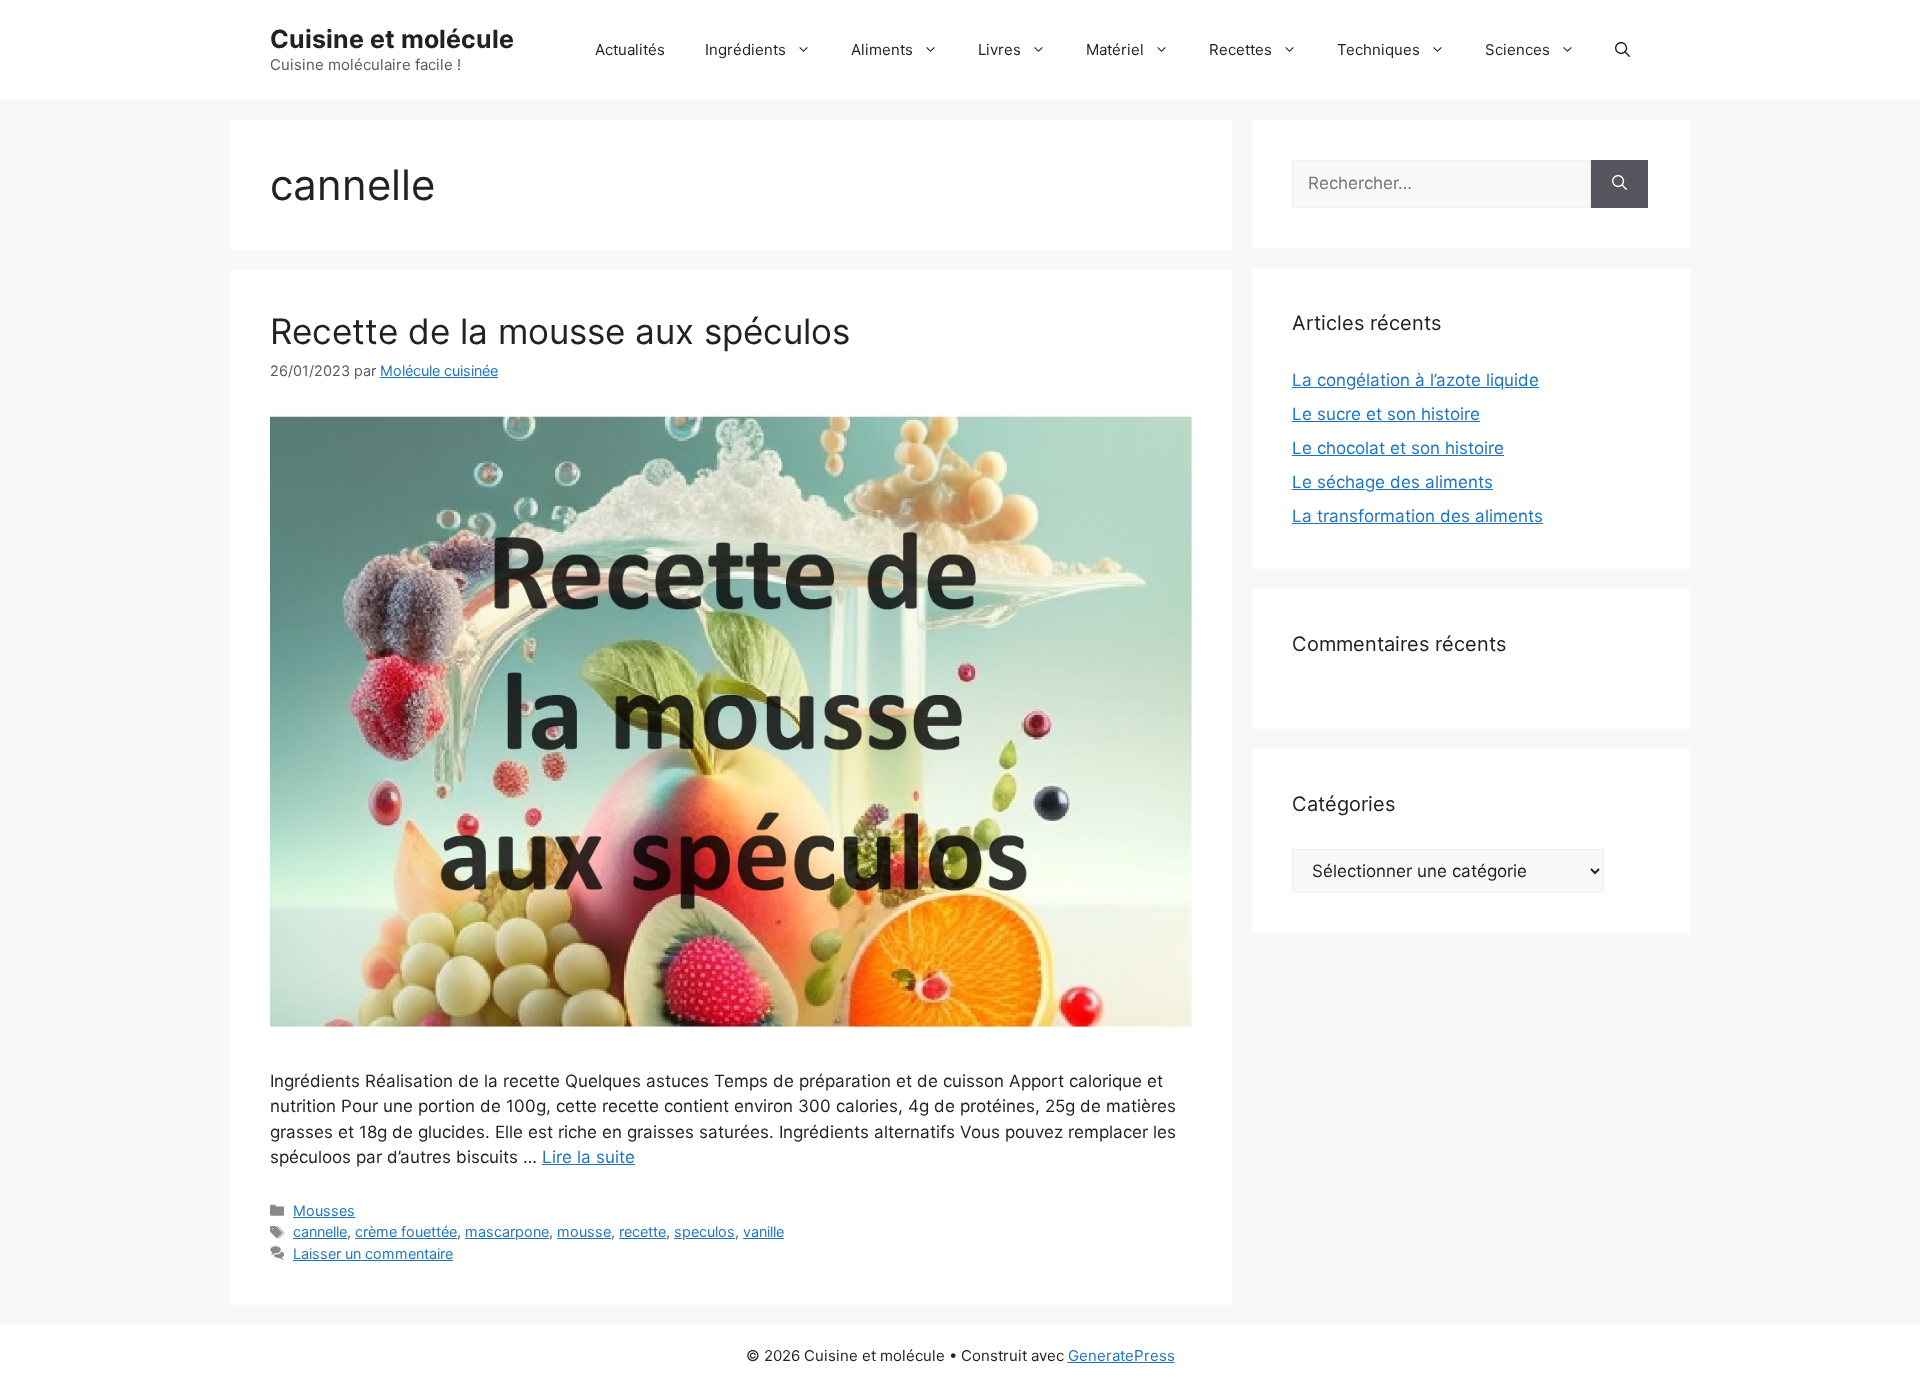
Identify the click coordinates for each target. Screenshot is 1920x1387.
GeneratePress (1121, 1355)
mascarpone (507, 1231)
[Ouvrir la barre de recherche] (1622, 50)
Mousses (324, 1210)
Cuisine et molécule (392, 39)
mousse (584, 1231)
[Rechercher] (1619, 184)
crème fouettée (406, 1231)
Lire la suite (588, 1157)
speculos (704, 1231)
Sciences (1517, 49)
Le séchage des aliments (1392, 482)
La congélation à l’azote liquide (1415, 380)
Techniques (1378, 49)
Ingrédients (745, 49)
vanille (763, 1231)
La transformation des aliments (1417, 516)
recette (642, 1231)
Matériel (1115, 49)
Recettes (1240, 49)
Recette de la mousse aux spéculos (560, 331)
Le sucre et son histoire (1386, 414)
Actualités (630, 49)
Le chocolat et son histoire (1398, 448)
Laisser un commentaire (373, 1253)
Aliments (882, 49)
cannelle (320, 1231)
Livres (999, 49)
